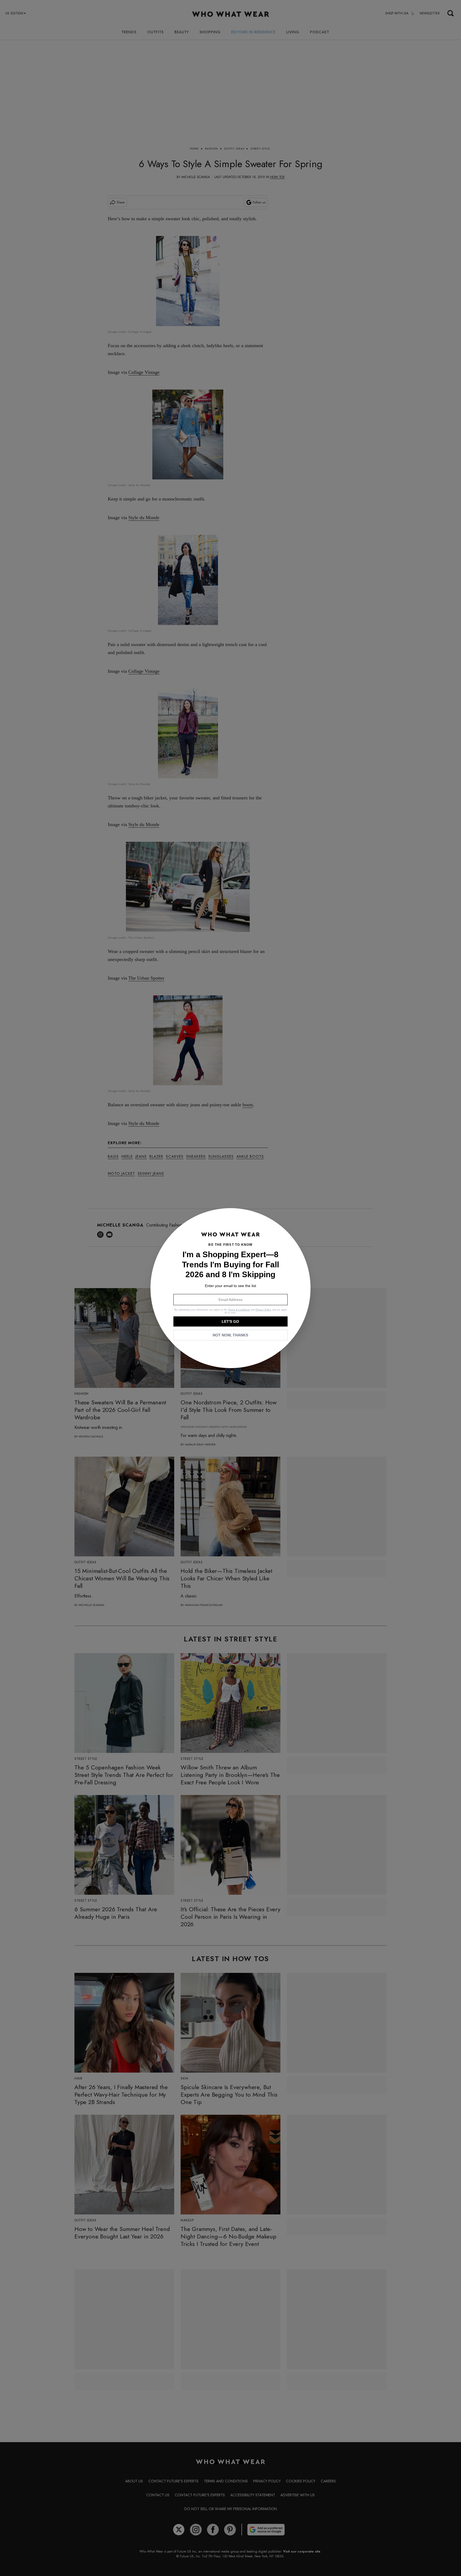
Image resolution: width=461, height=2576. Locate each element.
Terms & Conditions (239, 1310)
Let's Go (230, 1321)
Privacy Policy (263, 1310)
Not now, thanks (230, 1335)
